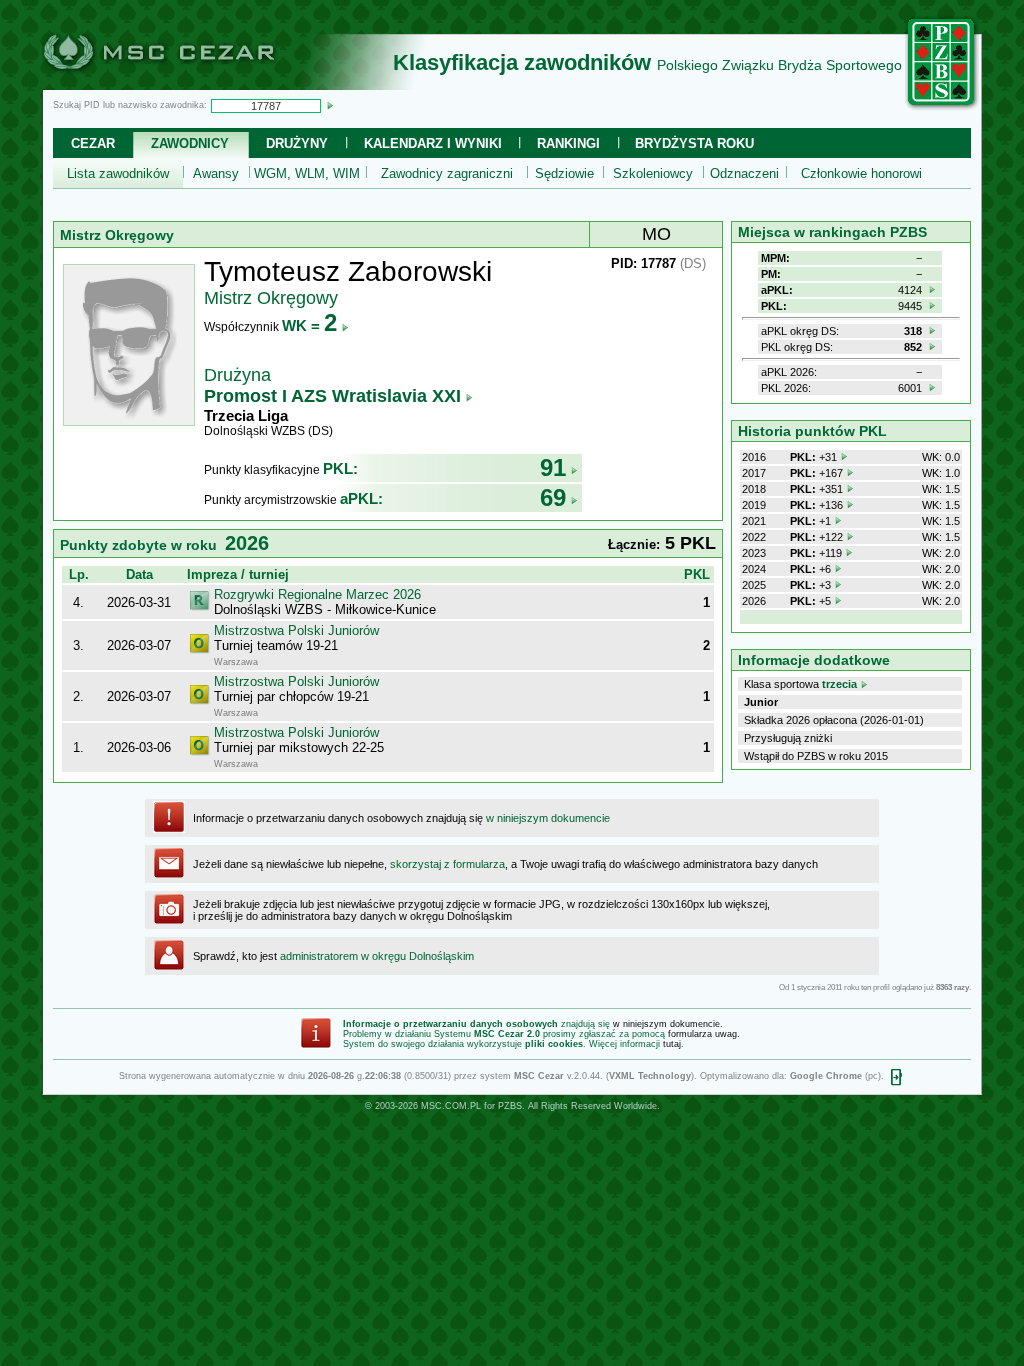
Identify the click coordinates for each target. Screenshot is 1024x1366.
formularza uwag (702, 1034)
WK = (309, 325)
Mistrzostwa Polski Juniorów (296, 630)
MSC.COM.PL (451, 1106)
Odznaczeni (744, 173)
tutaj (672, 1044)
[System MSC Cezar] (192, 84)
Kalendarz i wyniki (433, 143)
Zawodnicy (190, 143)
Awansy (216, 173)
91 (553, 467)
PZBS (510, 1106)
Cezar (93, 143)
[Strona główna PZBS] (942, 107)
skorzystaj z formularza (447, 864)
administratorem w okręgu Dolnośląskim (377, 956)
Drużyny (297, 143)
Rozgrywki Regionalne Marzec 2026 (317, 594)
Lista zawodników (118, 173)
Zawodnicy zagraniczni (447, 173)
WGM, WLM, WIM (307, 173)
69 (553, 497)
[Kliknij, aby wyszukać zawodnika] (330, 105)
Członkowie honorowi (861, 173)
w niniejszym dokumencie (548, 818)
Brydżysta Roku (694, 143)
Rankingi (568, 143)
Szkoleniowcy (653, 173)
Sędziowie (564, 173)
